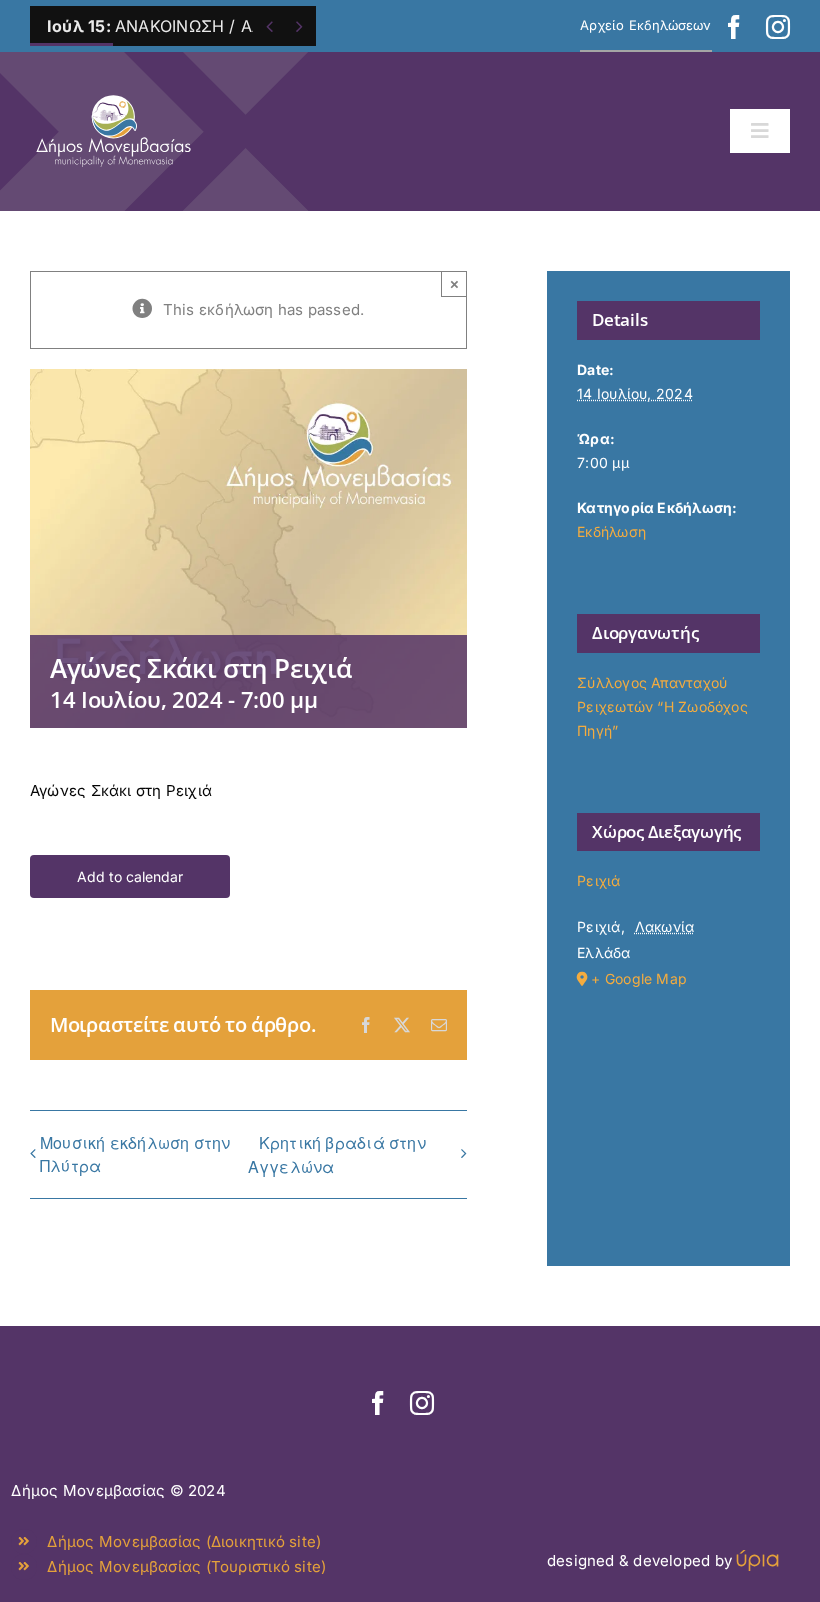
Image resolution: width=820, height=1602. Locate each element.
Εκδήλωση (611, 531)
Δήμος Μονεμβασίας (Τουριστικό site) (186, 1566)
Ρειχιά (598, 880)
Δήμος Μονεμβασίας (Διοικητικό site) (184, 1541)
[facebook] (734, 27)
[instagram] (778, 27)
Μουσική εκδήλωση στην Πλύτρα (135, 1154)
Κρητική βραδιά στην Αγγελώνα (337, 1154)
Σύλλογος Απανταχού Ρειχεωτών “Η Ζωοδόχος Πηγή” (662, 706)
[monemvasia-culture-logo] (113, 89)
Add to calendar (130, 876)
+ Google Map (639, 978)
